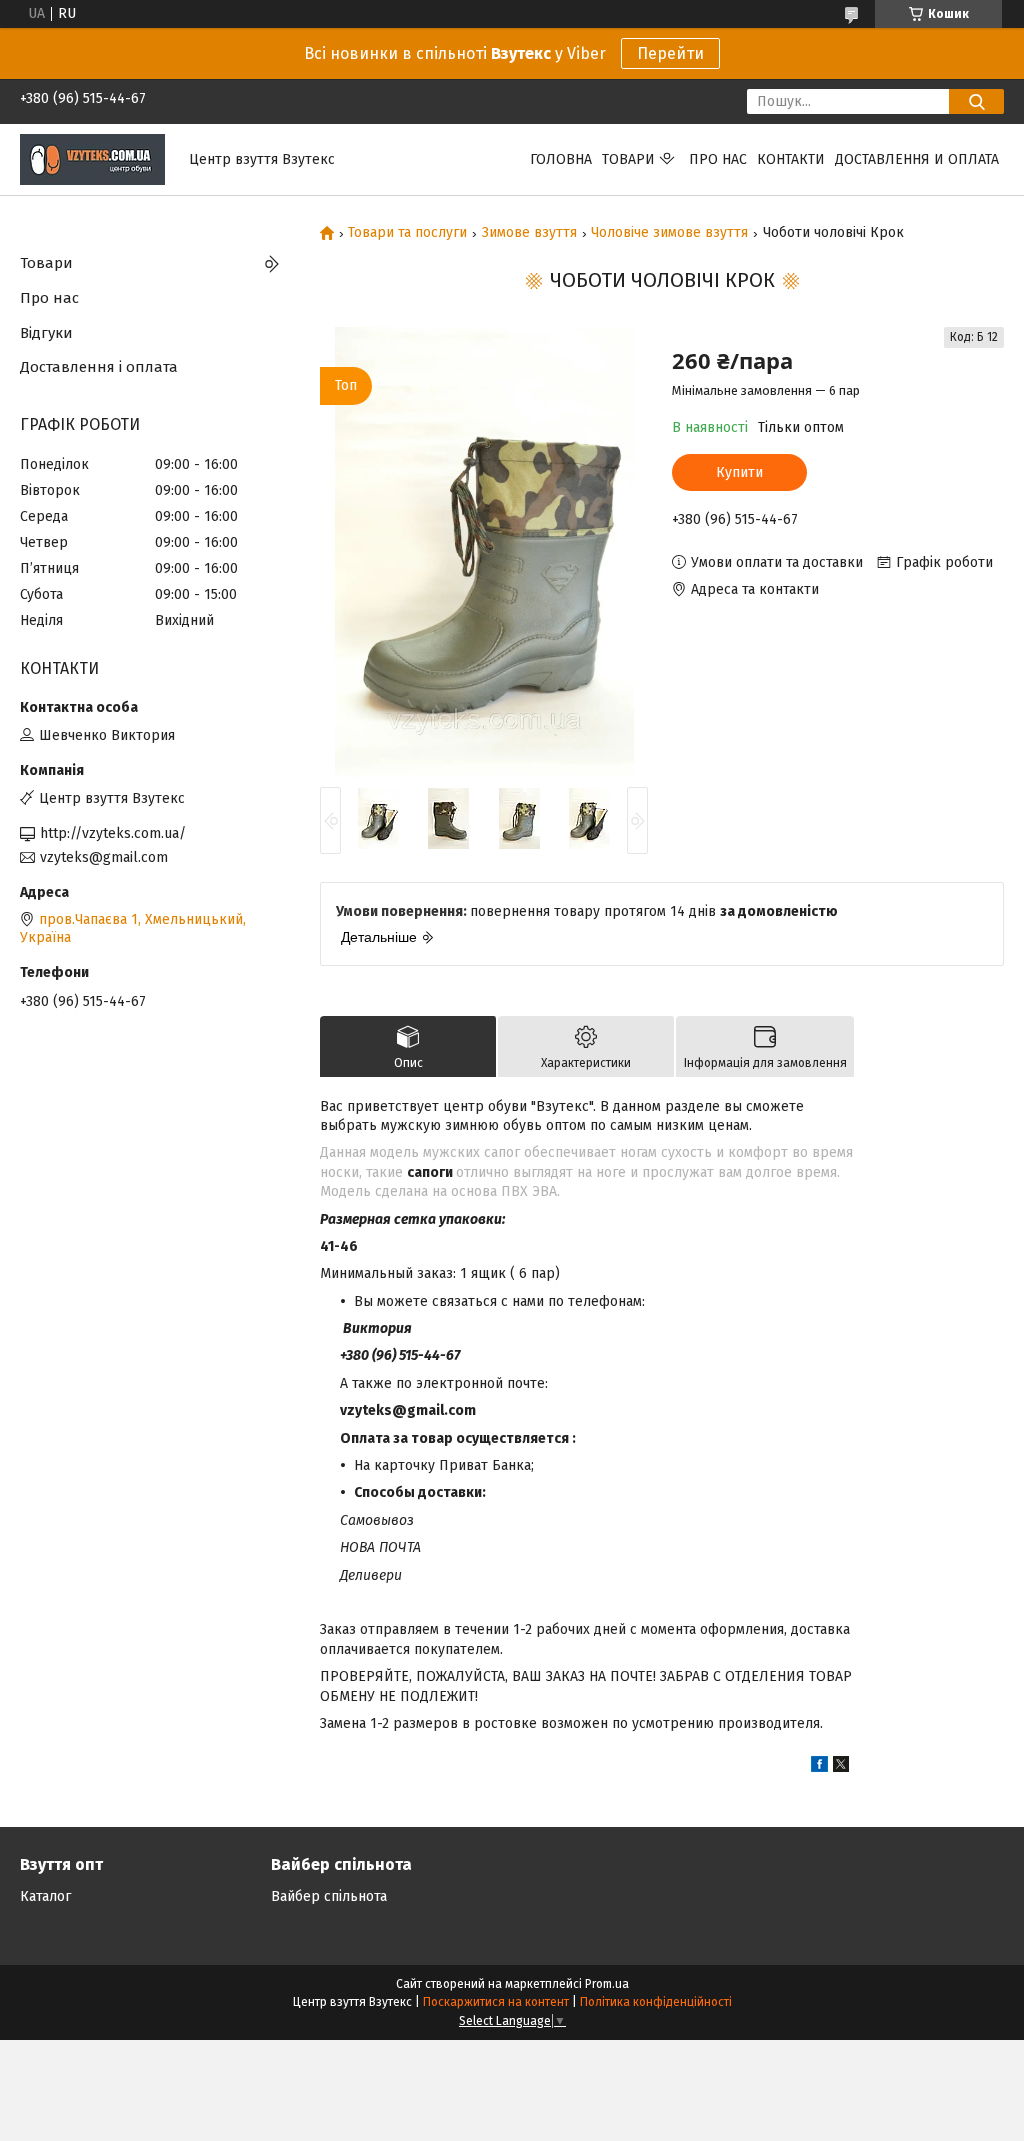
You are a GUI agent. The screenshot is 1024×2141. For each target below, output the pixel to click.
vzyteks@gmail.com (104, 857)
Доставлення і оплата (99, 367)
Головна (561, 159)
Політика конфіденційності (656, 2002)
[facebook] (819, 1767)
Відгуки (46, 333)
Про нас (718, 159)
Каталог (45, 1896)
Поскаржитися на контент (496, 2002)
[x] (841, 1767)
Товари (628, 159)
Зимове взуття (529, 233)
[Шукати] (976, 101)
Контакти (791, 159)
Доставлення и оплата (917, 159)
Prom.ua (607, 1984)
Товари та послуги (407, 233)
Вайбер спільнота (329, 1896)
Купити (739, 472)
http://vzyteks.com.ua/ (113, 833)
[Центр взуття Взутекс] (92, 158)
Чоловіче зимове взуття (669, 233)
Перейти (670, 53)
